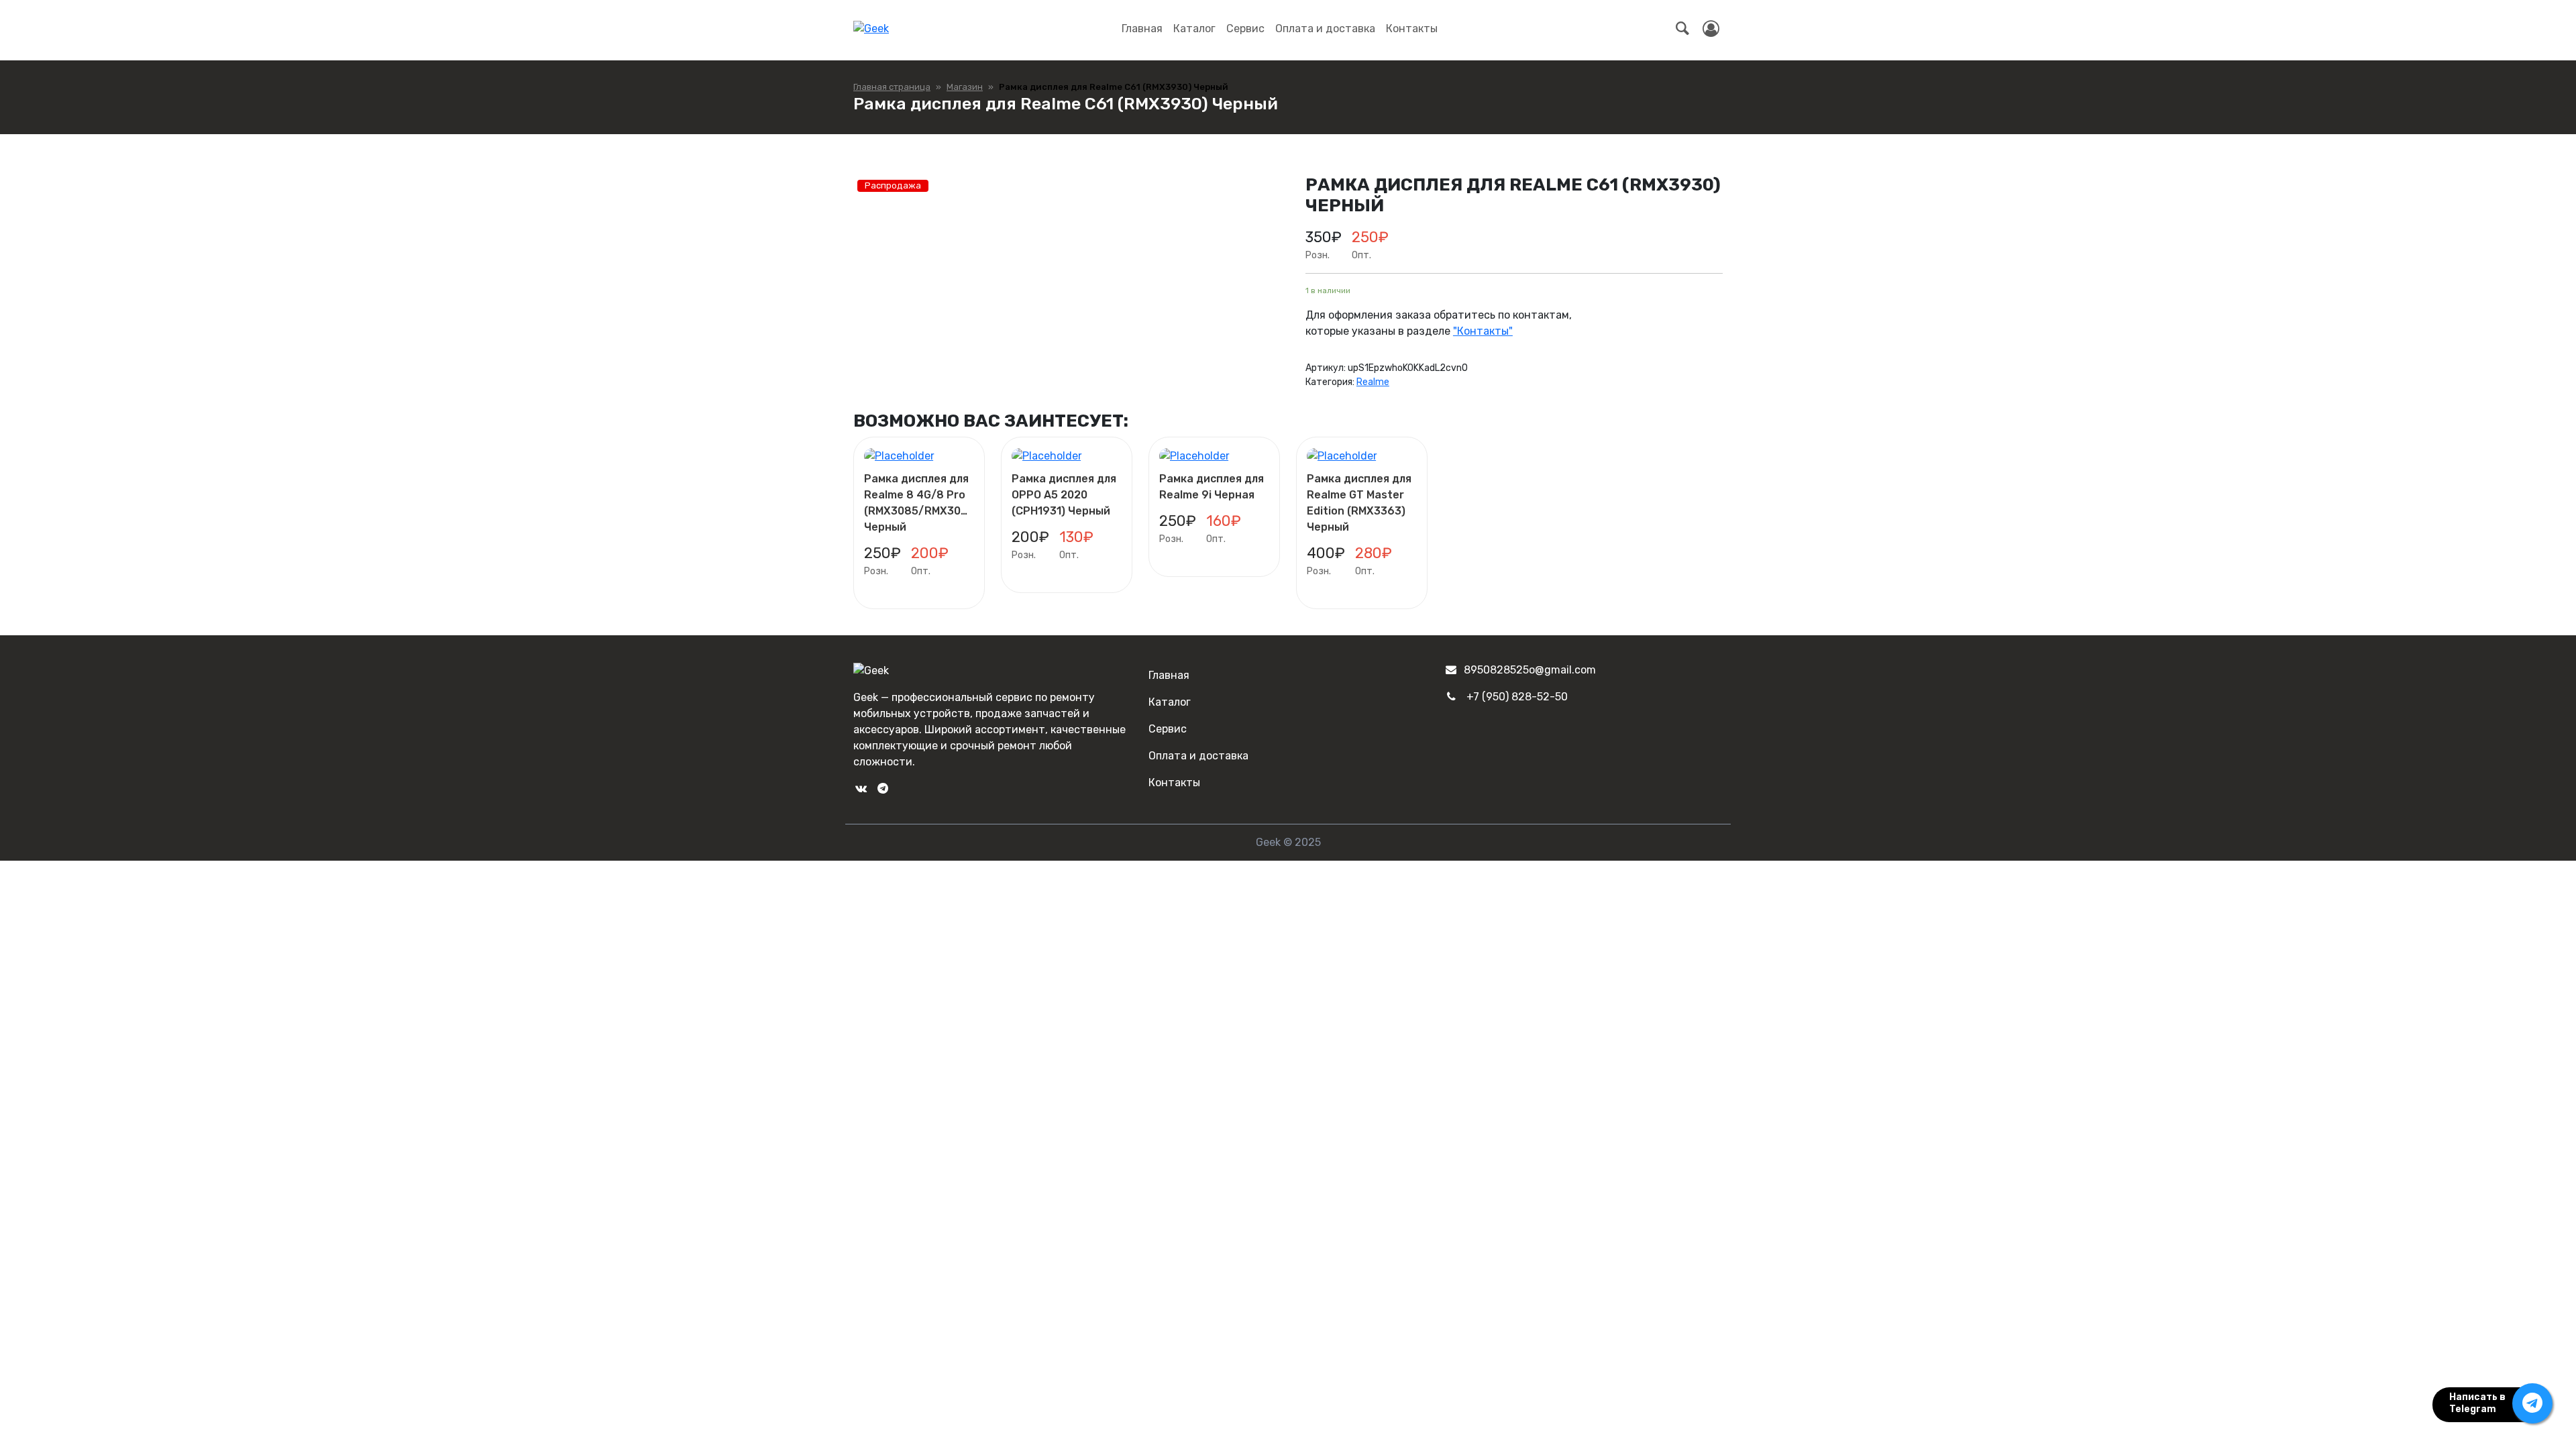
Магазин (965, 87)
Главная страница (892, 87)
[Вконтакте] (861, 789)
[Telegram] (882, 789)
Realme (1373, 382)
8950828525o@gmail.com (1530, 670)
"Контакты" (1483, 331)
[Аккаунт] (1711, 29)
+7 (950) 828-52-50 (1517, 697)
